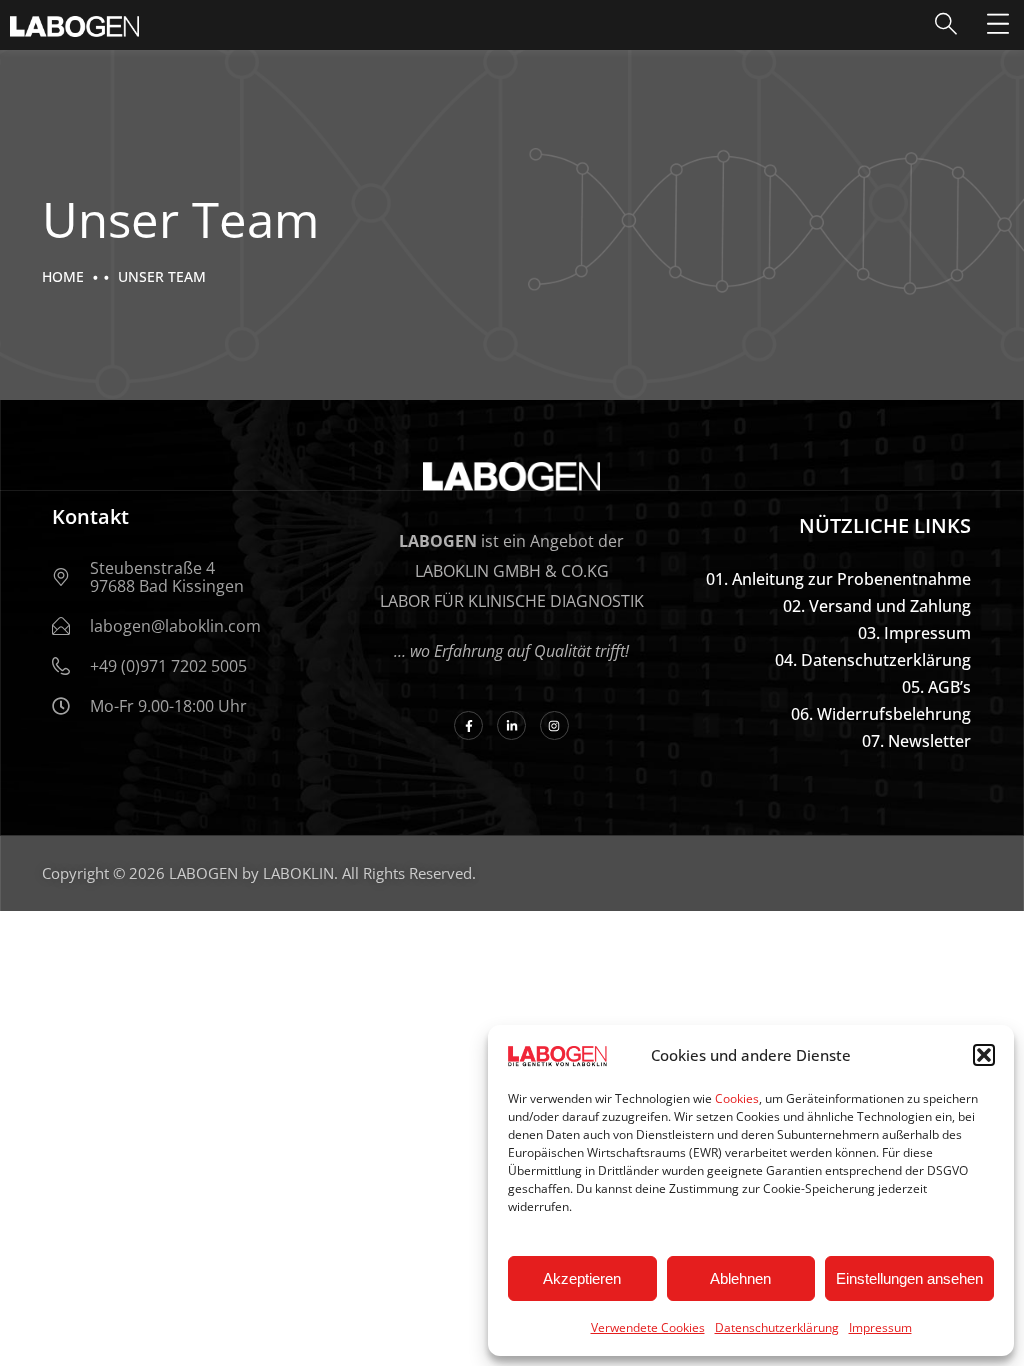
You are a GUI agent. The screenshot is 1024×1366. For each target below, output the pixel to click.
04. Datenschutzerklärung (873, 660)
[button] (984, 1055)
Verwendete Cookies (648, 1327)
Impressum (880, 1327)
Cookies (737, 1098)
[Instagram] (554, 725)
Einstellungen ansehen (909, 1278)
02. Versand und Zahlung (877, 606)
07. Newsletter (916, 741)
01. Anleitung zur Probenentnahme (838, 579)
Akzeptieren (582, 1278)
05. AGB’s (936, 687)
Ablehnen (740, 1278)
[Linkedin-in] (511, 725)
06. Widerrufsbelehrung (881, 714)
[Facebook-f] (468, 725)
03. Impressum (914, 633)
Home (63, 276)
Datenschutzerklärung (777, 1327)
